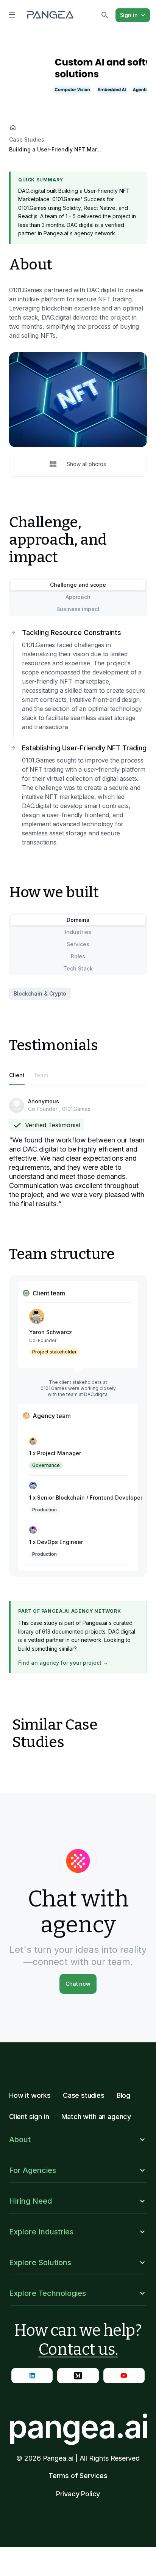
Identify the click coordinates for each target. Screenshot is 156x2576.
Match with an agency (96, 2117)
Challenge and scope (78, 585)
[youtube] (124, 2376)
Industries (78, 932)
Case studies (84, 2095)
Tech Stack (78, 968)
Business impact (78, 609)
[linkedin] (32, 2376)
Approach (78, 597)
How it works (30, 2095)
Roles (78, 956)
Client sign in (29, 2117)
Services (78, 944)
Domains (78, 920)
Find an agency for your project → (63, 1663)
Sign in (129, 15)
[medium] (78, 2376)
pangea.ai (78, 2426)
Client (17, 1075)
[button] (78, 2140)
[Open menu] (12, 15)
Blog (123, 2095)
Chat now (78, 1984)
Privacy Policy (78, 2494)
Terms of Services (78, 2476)
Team (41, 1075)
